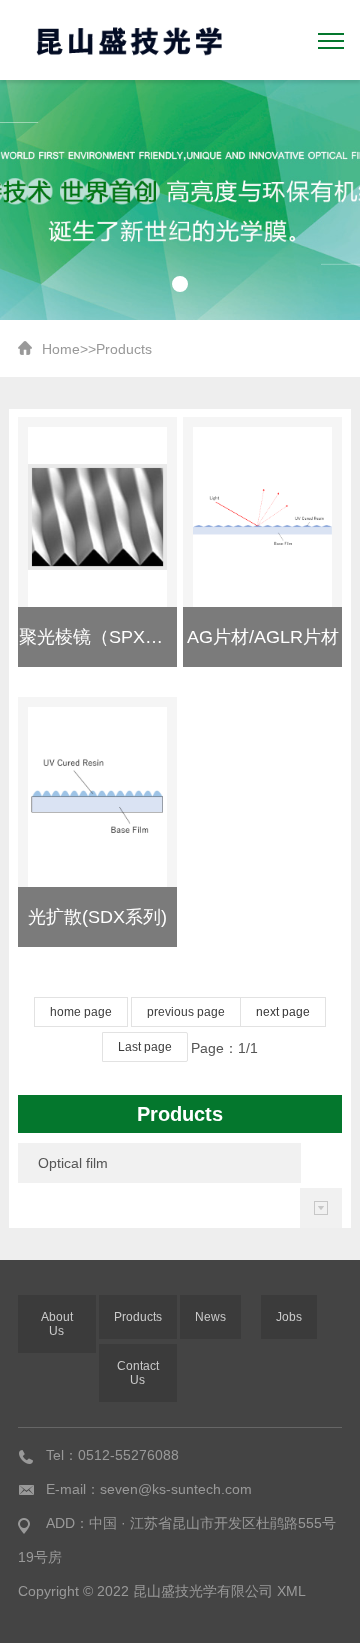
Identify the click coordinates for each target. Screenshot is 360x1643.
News (210, 1317)
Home (61, 349)
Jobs (289, 1317)
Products (124, 349)
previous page (186, 1012)
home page (81, 1012)
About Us (57, 1324)
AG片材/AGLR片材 (263, 637)
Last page (145, 1047)
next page (283, 1012)
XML (291, 1591)
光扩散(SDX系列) (97, 917)
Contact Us (138, 1373)
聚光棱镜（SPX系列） (109, 637)
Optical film (73, 1163)
